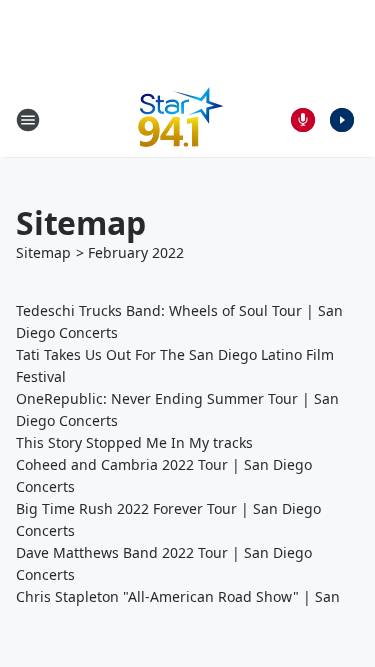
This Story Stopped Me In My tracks (134, 442)
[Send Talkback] (303, 120)
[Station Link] (181, 119)
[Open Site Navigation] (28, 120)
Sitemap (43, 252)
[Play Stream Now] (342, 120)
